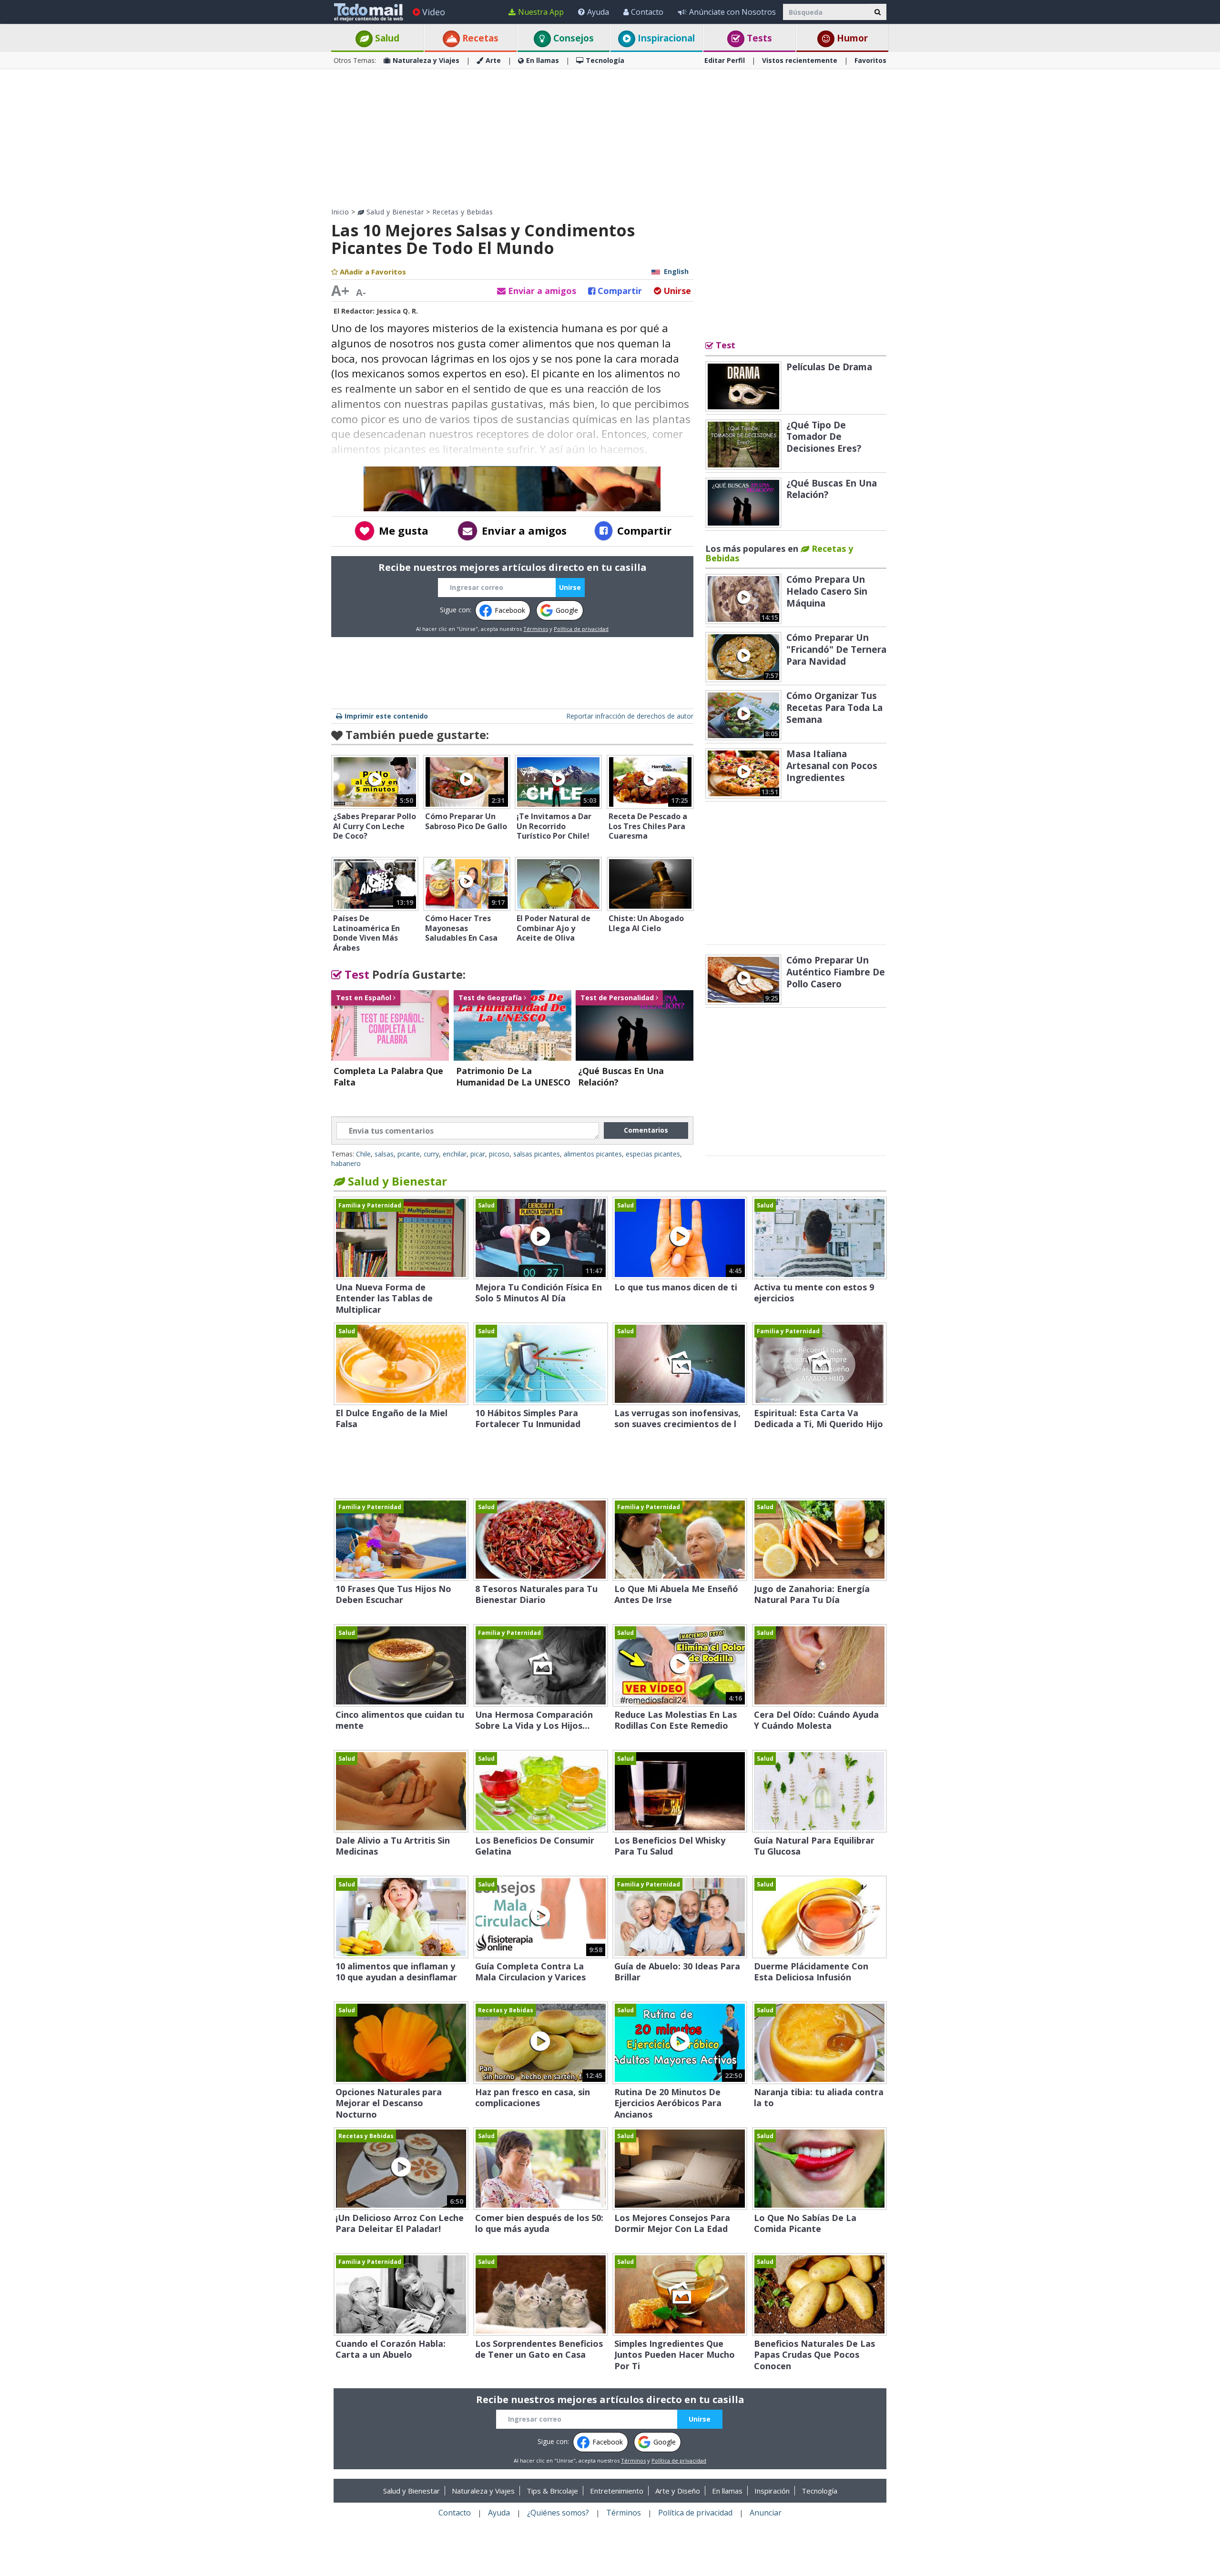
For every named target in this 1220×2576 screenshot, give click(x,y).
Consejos (572, 38)
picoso (499, 1154)
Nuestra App (541, 12)
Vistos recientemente (800, 60)
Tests (758, 38)
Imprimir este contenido (386, 716)
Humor (851, 38)
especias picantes (653, 1154)
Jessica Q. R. (397, 311)
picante (409, 1154)
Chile (363, 1154)
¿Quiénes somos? (558, 2513)
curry (431, 1154)
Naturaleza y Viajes (426, 60)
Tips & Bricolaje (552, 2491)
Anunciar (766, 2513)
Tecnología (605, 60)
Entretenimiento (617, 2491)
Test (356, 974)
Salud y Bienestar (394, 212)
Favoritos (870, 60)
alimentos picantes (593, 1154)
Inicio (340, 212)
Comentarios (646, 1130)
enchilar (455, 1154)
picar (478, 1154)
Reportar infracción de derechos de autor (630, 716)
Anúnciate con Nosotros (732, 12)
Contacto (647, 12)
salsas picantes (537, 1154)
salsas (384, 1154)
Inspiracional (665, 38)
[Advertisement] (610, 138)
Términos (536, 629)
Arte (493, 60)
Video (434, 12)
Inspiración (772, 2491)
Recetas (479, 38)
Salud (386, 38)
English (676, 271)
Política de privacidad (581, 629)
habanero (346, 1163)
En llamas (543, 60)
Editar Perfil (725, 60)
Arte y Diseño (678, 2491)
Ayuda (598, 12)
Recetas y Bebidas (463, 212)
